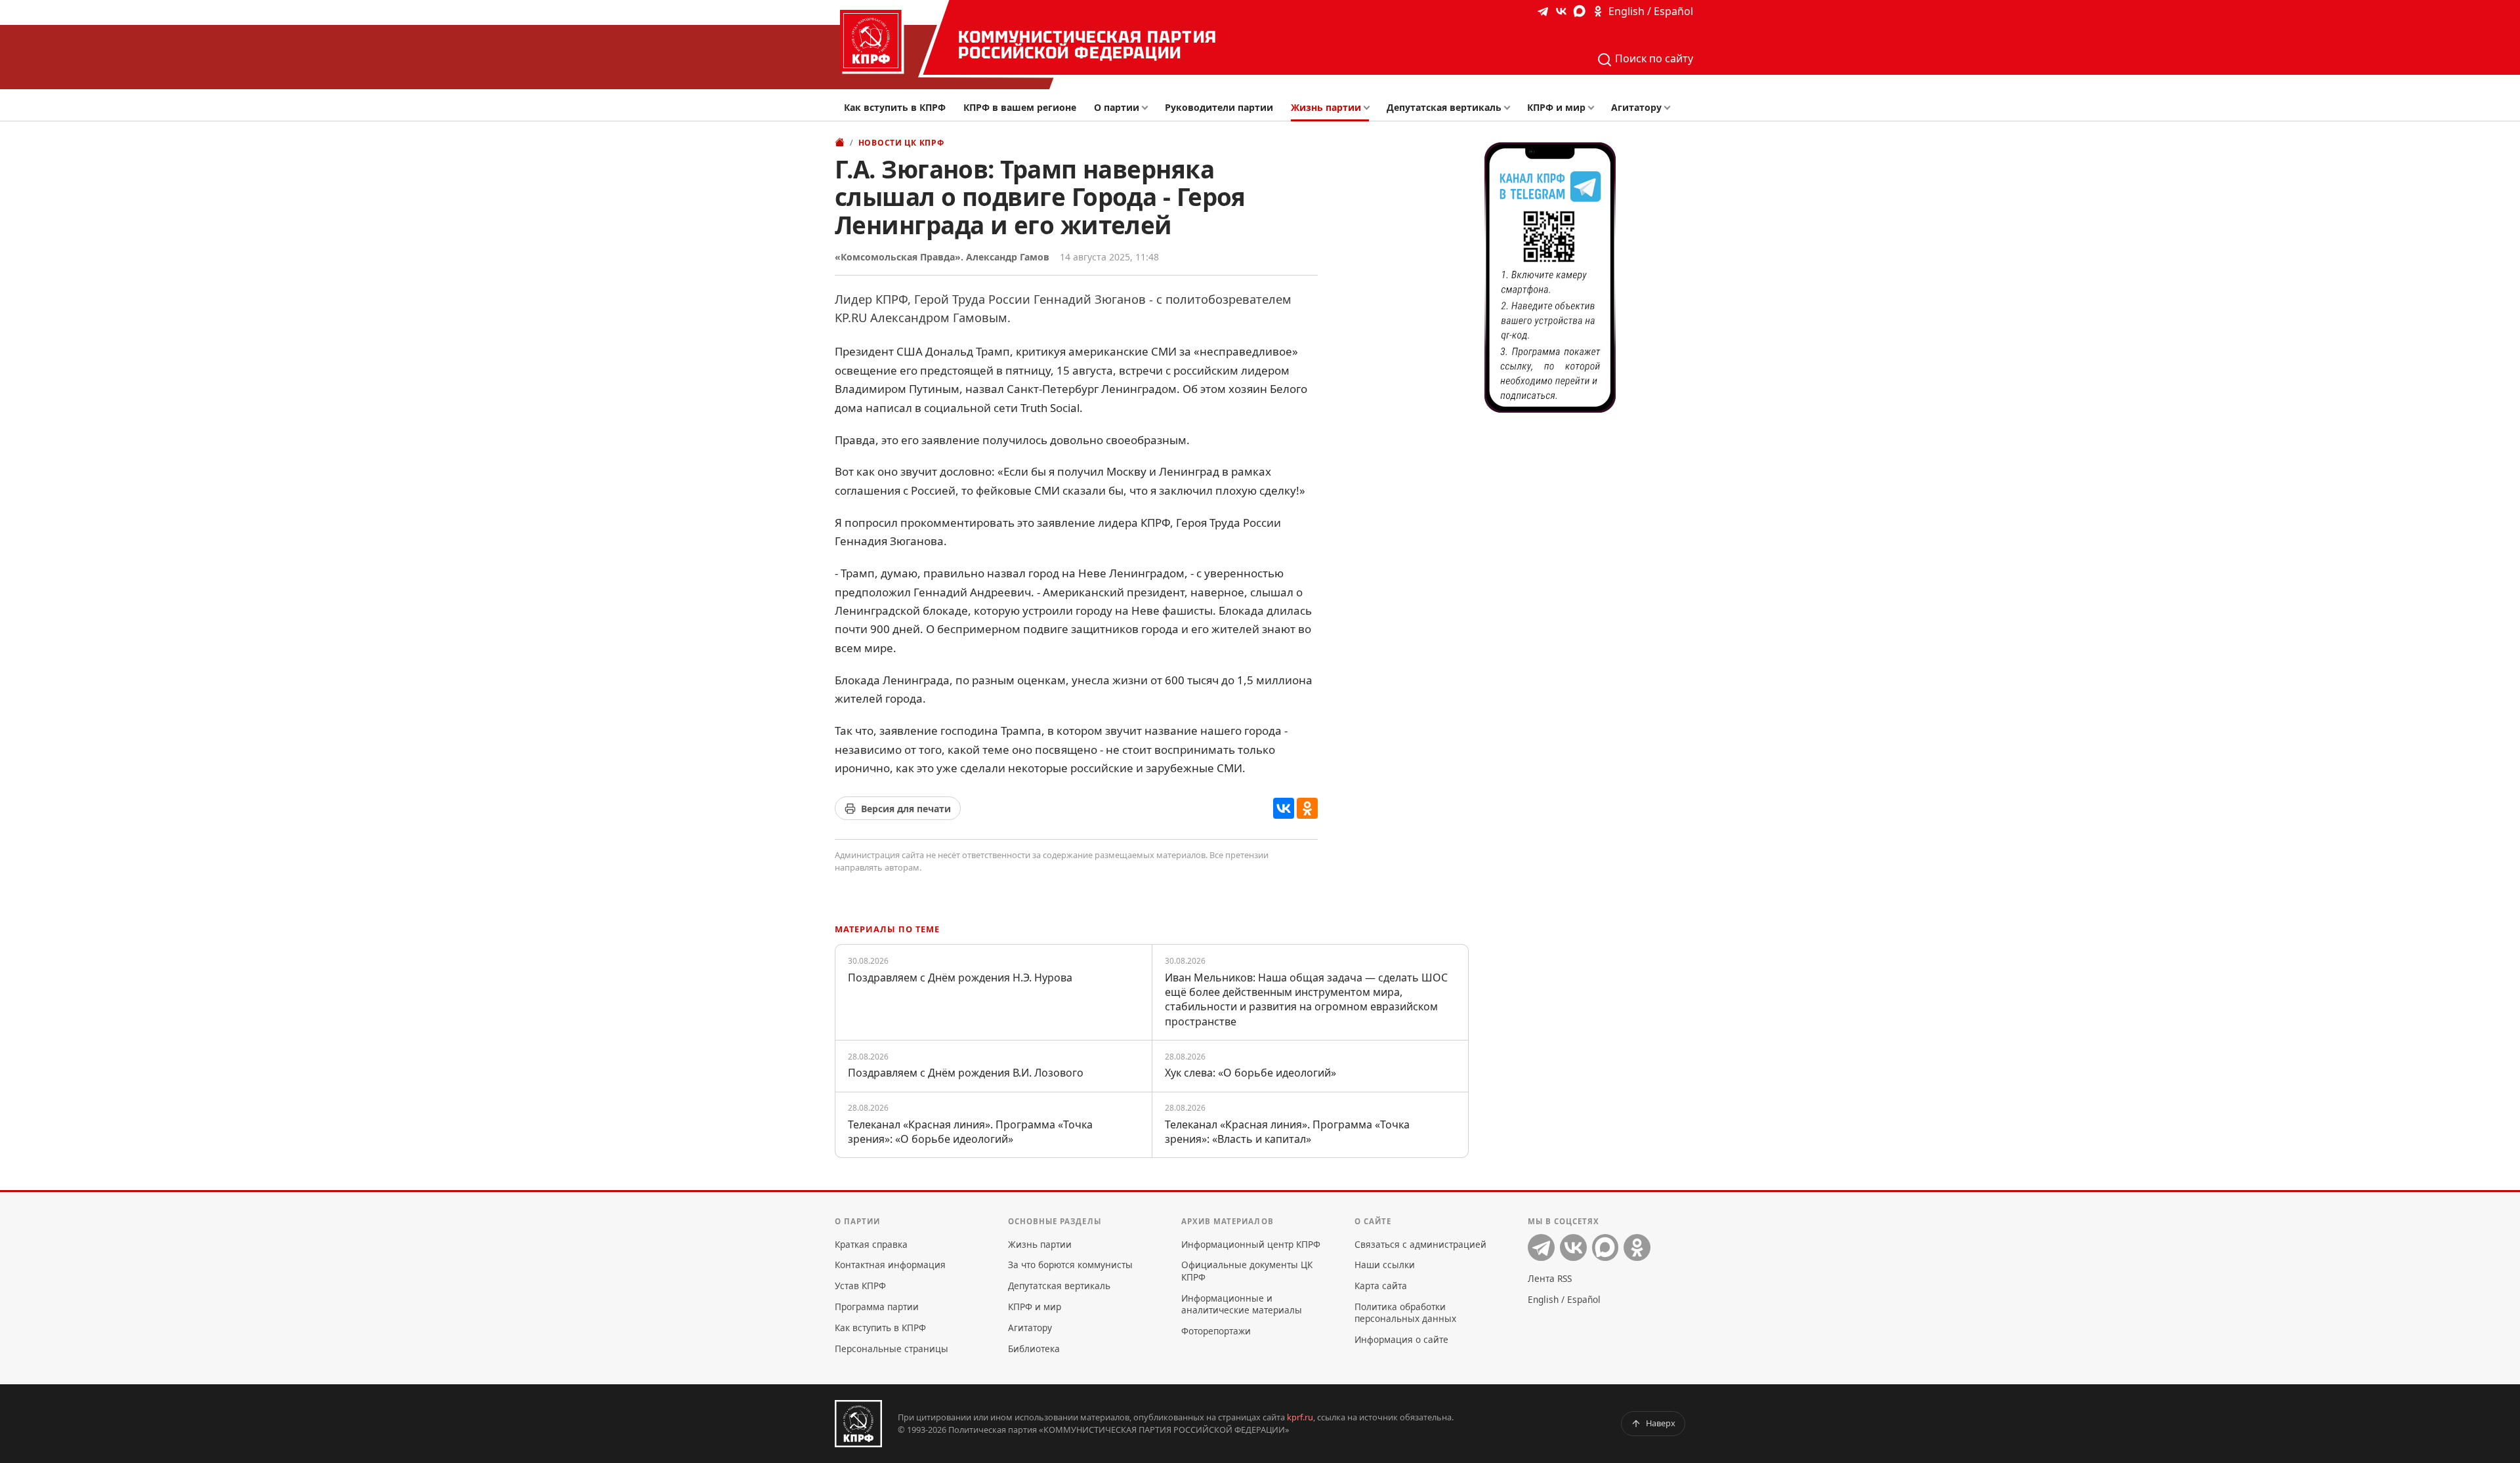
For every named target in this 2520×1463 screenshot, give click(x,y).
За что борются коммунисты (1070, 1265)
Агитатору (1636, 107)
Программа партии (877, 1307)
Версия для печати (906, 809)
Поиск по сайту (1653, 58)
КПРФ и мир (1556, 107)
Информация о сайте (1401, 1339)
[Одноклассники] (1307, 808)
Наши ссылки (1385, 1265)
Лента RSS (1550, 1278)
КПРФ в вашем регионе (1020, 107)
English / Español (1651, 11)
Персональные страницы (892, 1349)
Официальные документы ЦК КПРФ (1247, 1270)
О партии (1117, 107)
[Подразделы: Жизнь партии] (1371, 108)
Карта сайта (1381, 1286)
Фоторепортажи (1216, 1331)
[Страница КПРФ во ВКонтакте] (1561, 11)
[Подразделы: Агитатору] (1670, 108)
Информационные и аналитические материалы (1242, 1304)
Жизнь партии (1326, 107)
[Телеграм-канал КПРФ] (1543, 11)
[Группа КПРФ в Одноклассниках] (1598, 11)
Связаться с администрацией (1420, 1244)
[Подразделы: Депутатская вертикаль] (1510, 108)
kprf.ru (1300, 1417)
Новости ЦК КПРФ (901, 143)
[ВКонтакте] (1284, 808)
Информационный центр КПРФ (1251, 1244)
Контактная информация (890, 1265)
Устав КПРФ (860, 1286)
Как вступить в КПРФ (895, 107)
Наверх (1661, 1423)
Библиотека (1034, 1349)
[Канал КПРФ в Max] (1580, 11)
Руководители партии (1219, 107)
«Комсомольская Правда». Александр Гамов (942, 257)
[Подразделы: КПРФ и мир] (1594, 108)
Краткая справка (871, 1244)
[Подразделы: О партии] (1148, 108)
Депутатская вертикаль (1444, 107)
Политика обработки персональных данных (1405, 1312)
